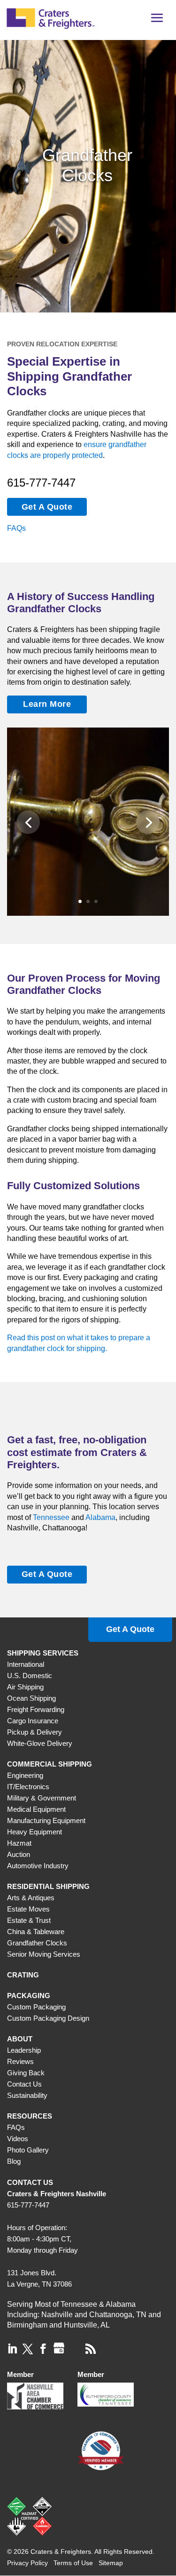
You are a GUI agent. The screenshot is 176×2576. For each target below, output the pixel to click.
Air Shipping (25, 1687)
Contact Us (24, 2084)
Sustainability (27, 2095)
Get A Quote (47, 507)
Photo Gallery (28, 2150)
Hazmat (19, 1843)
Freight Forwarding (36, 1709)
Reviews (20, 2061)
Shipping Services (43, 1653)
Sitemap (111, 2563)
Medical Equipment (36, 1809)
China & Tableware (36, 1932)
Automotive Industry (38, 1866)
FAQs (16, 528)
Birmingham (27, 2325)
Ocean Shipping (31, 1698)
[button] (157, 21)
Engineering (25, 1775)
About (20, 2039)
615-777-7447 (41, 483)
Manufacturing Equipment (46, 1820)
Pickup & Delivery (34, 1732)
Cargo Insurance (33, 1721)
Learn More (47, 704)
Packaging (29, 1996)
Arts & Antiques (31, 1898)
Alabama (100, 1517)
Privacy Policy (27, 2563)
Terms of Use (73, 2563)
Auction (19, 1854)
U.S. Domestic (30, 1676)
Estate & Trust (29, 1920)
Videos (18, 2139)
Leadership (24, 2050)
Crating (23, 1975)
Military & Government (42, 1798)
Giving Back (26, 2073)
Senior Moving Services (44, 1954)
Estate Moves (28, 1909)
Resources (30, 2116)
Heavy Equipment (34, 1832)
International (26, 1664)
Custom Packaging (36, 2007)
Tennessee (51, 1517)
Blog (14, 2161)
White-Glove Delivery (40, 1743)
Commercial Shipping (50, 1764)
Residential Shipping (48, 1886)
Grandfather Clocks (37, 1943)
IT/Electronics (28, 1787)
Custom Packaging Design (48, 2018)
